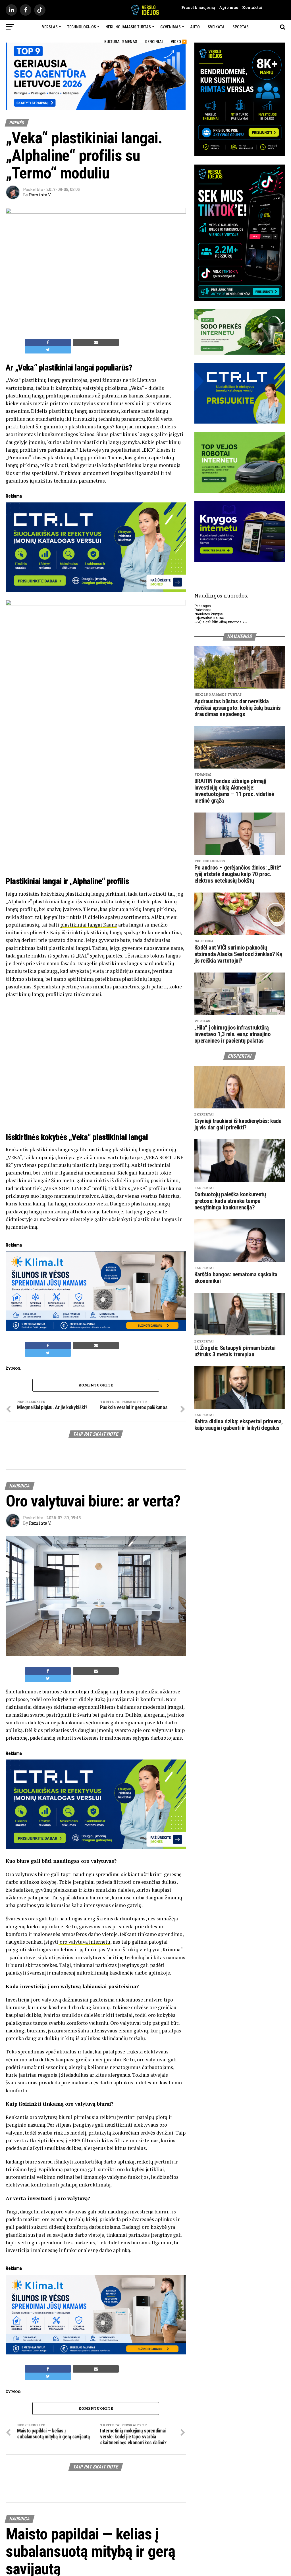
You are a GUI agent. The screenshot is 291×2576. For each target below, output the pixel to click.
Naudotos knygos (209, 614)
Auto (195, 27)
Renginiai (154, 42)
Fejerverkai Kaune (209, 618)
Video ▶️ (179, 42)
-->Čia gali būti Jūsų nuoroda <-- (221, 622)
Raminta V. (40, 195)
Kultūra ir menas (121, 42)
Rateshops (203, 610)
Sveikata (216, 27)
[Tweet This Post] (48, 350)
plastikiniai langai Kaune (89, 925)
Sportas (241, 27)
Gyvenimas (171, 27)
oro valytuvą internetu (84, 1940)
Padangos (203, 606)
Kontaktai (250, 7)
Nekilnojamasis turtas (128, 27)
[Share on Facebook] (48, 342)
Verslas (50, 27)
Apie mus (226, 7)
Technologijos (82, 27)
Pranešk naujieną (198, 7)
